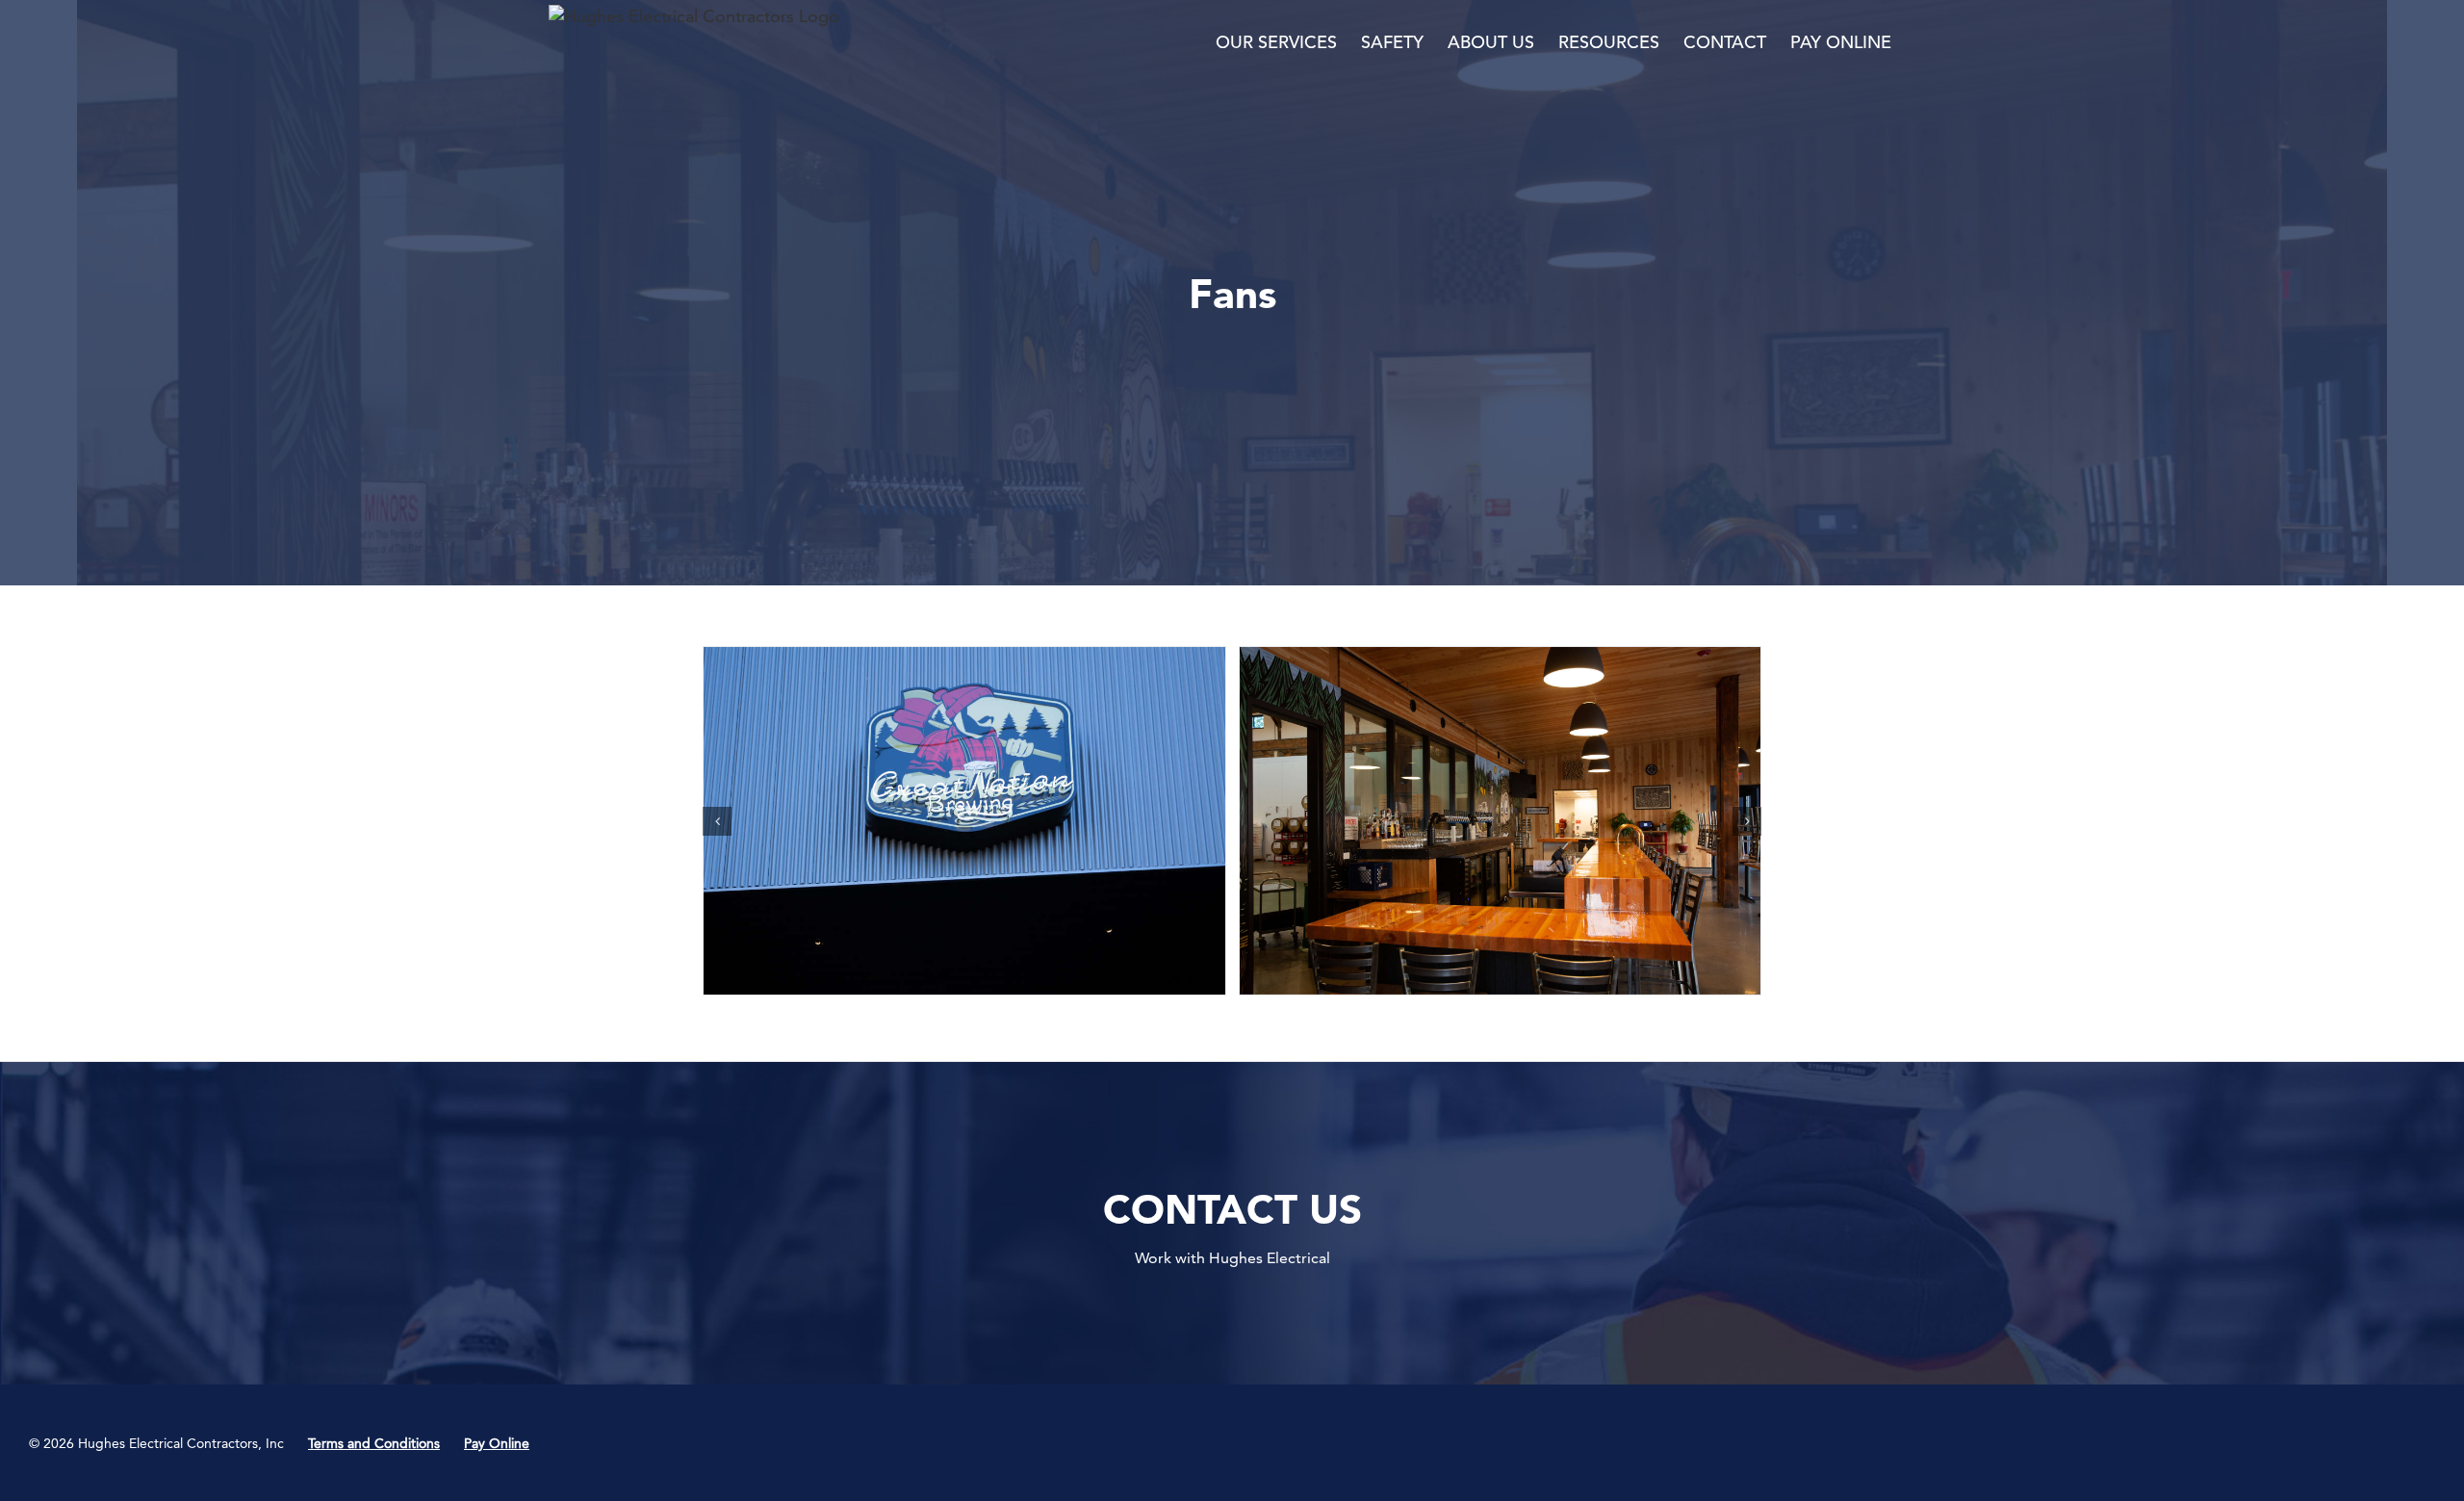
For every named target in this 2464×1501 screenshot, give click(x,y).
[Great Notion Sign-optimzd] (964, 821)
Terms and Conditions (374, 1443)
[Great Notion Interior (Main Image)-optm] (1501, 821)
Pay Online (497, 1443)
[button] (717, 821)
